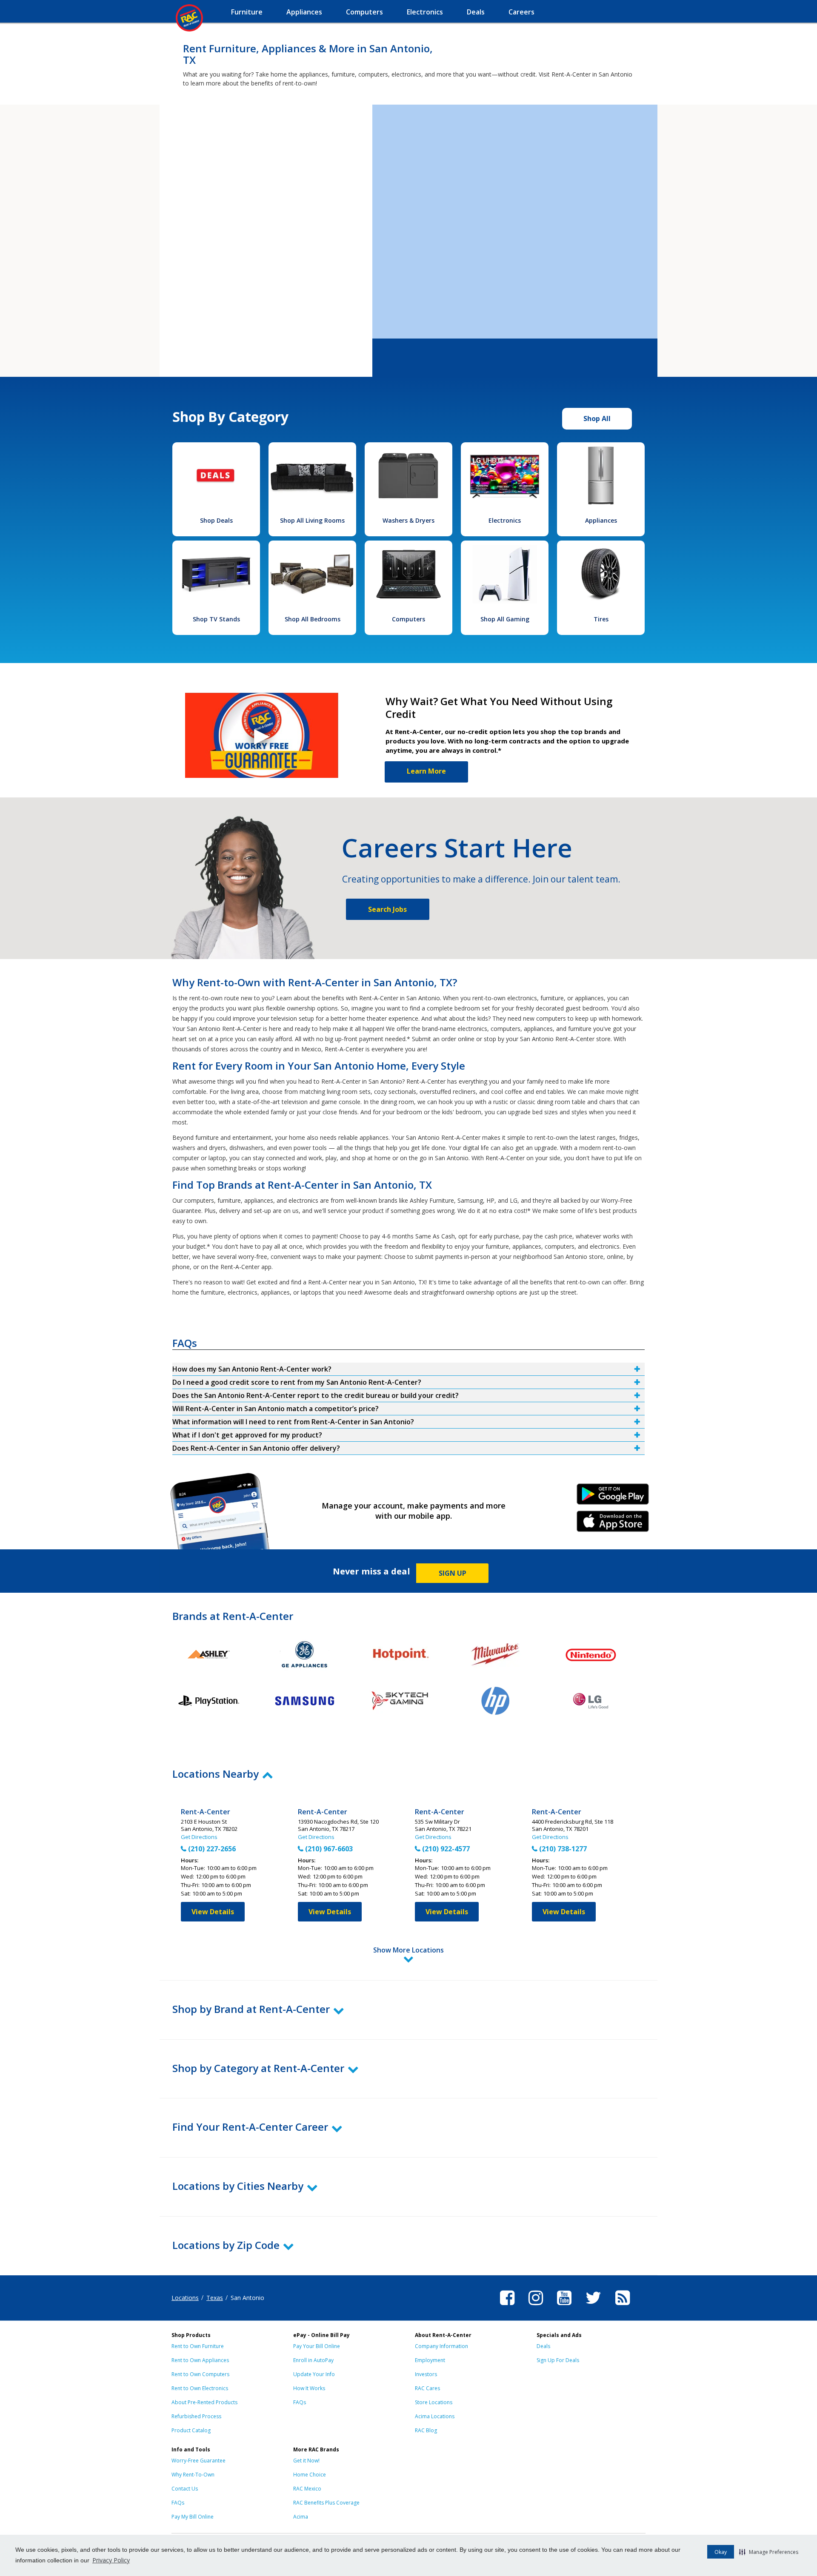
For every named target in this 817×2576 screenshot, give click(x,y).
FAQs (300, 2402)
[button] (769, 2552)
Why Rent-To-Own (193, 2475)
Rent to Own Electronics (200, 2388)
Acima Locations (435, 2416)
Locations (185, 2298)
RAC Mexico (307, 2489)
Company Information (441, 2346)
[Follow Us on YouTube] (564, 2306)
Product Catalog (191, 2430)
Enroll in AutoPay (313, 2360)
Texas (215, 2298)
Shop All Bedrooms (313, 619)
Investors (426, 2374)
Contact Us (185, 2489)
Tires (601, 619)
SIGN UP (453, 1573)
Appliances (601, 520)
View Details (213, 1912)
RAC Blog (426, 2430)
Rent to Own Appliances (200, 2360)
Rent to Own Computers (200, 2374)
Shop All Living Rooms (312, 520)
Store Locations (434, 2402)
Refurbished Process (196, 2416)
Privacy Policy (111, 2560)
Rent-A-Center (206, 1812)
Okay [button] (721, 2552)
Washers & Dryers (408, 520)
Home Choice (310, 2475)
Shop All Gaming (505, 619)
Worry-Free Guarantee (199, 2461)
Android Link (613, 1497)
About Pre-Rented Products (204, 2402)
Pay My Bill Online (193, 2517)
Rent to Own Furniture (198, 2346)
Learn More (426, 771)
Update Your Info (314, 2374)
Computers (408, 619)
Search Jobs (387, 909)
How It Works (309, 2388)
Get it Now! (306, 2461)
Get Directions (199, 1837)
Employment (430, 2360)
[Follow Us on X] (593, 2306)
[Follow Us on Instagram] (536, 2306)
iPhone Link (613, 1524)
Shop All (597, 418)
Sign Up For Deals (558, 2360)
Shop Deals (216, 520)
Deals (543, 2346)
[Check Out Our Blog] (623, 2306)
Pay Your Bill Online (317, 2346)
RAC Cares (427, 2388)
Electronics (505, 520)
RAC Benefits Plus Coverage (326, 2503)
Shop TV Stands (216, 619)
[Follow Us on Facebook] (507, 2306)
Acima (301, 2517)
